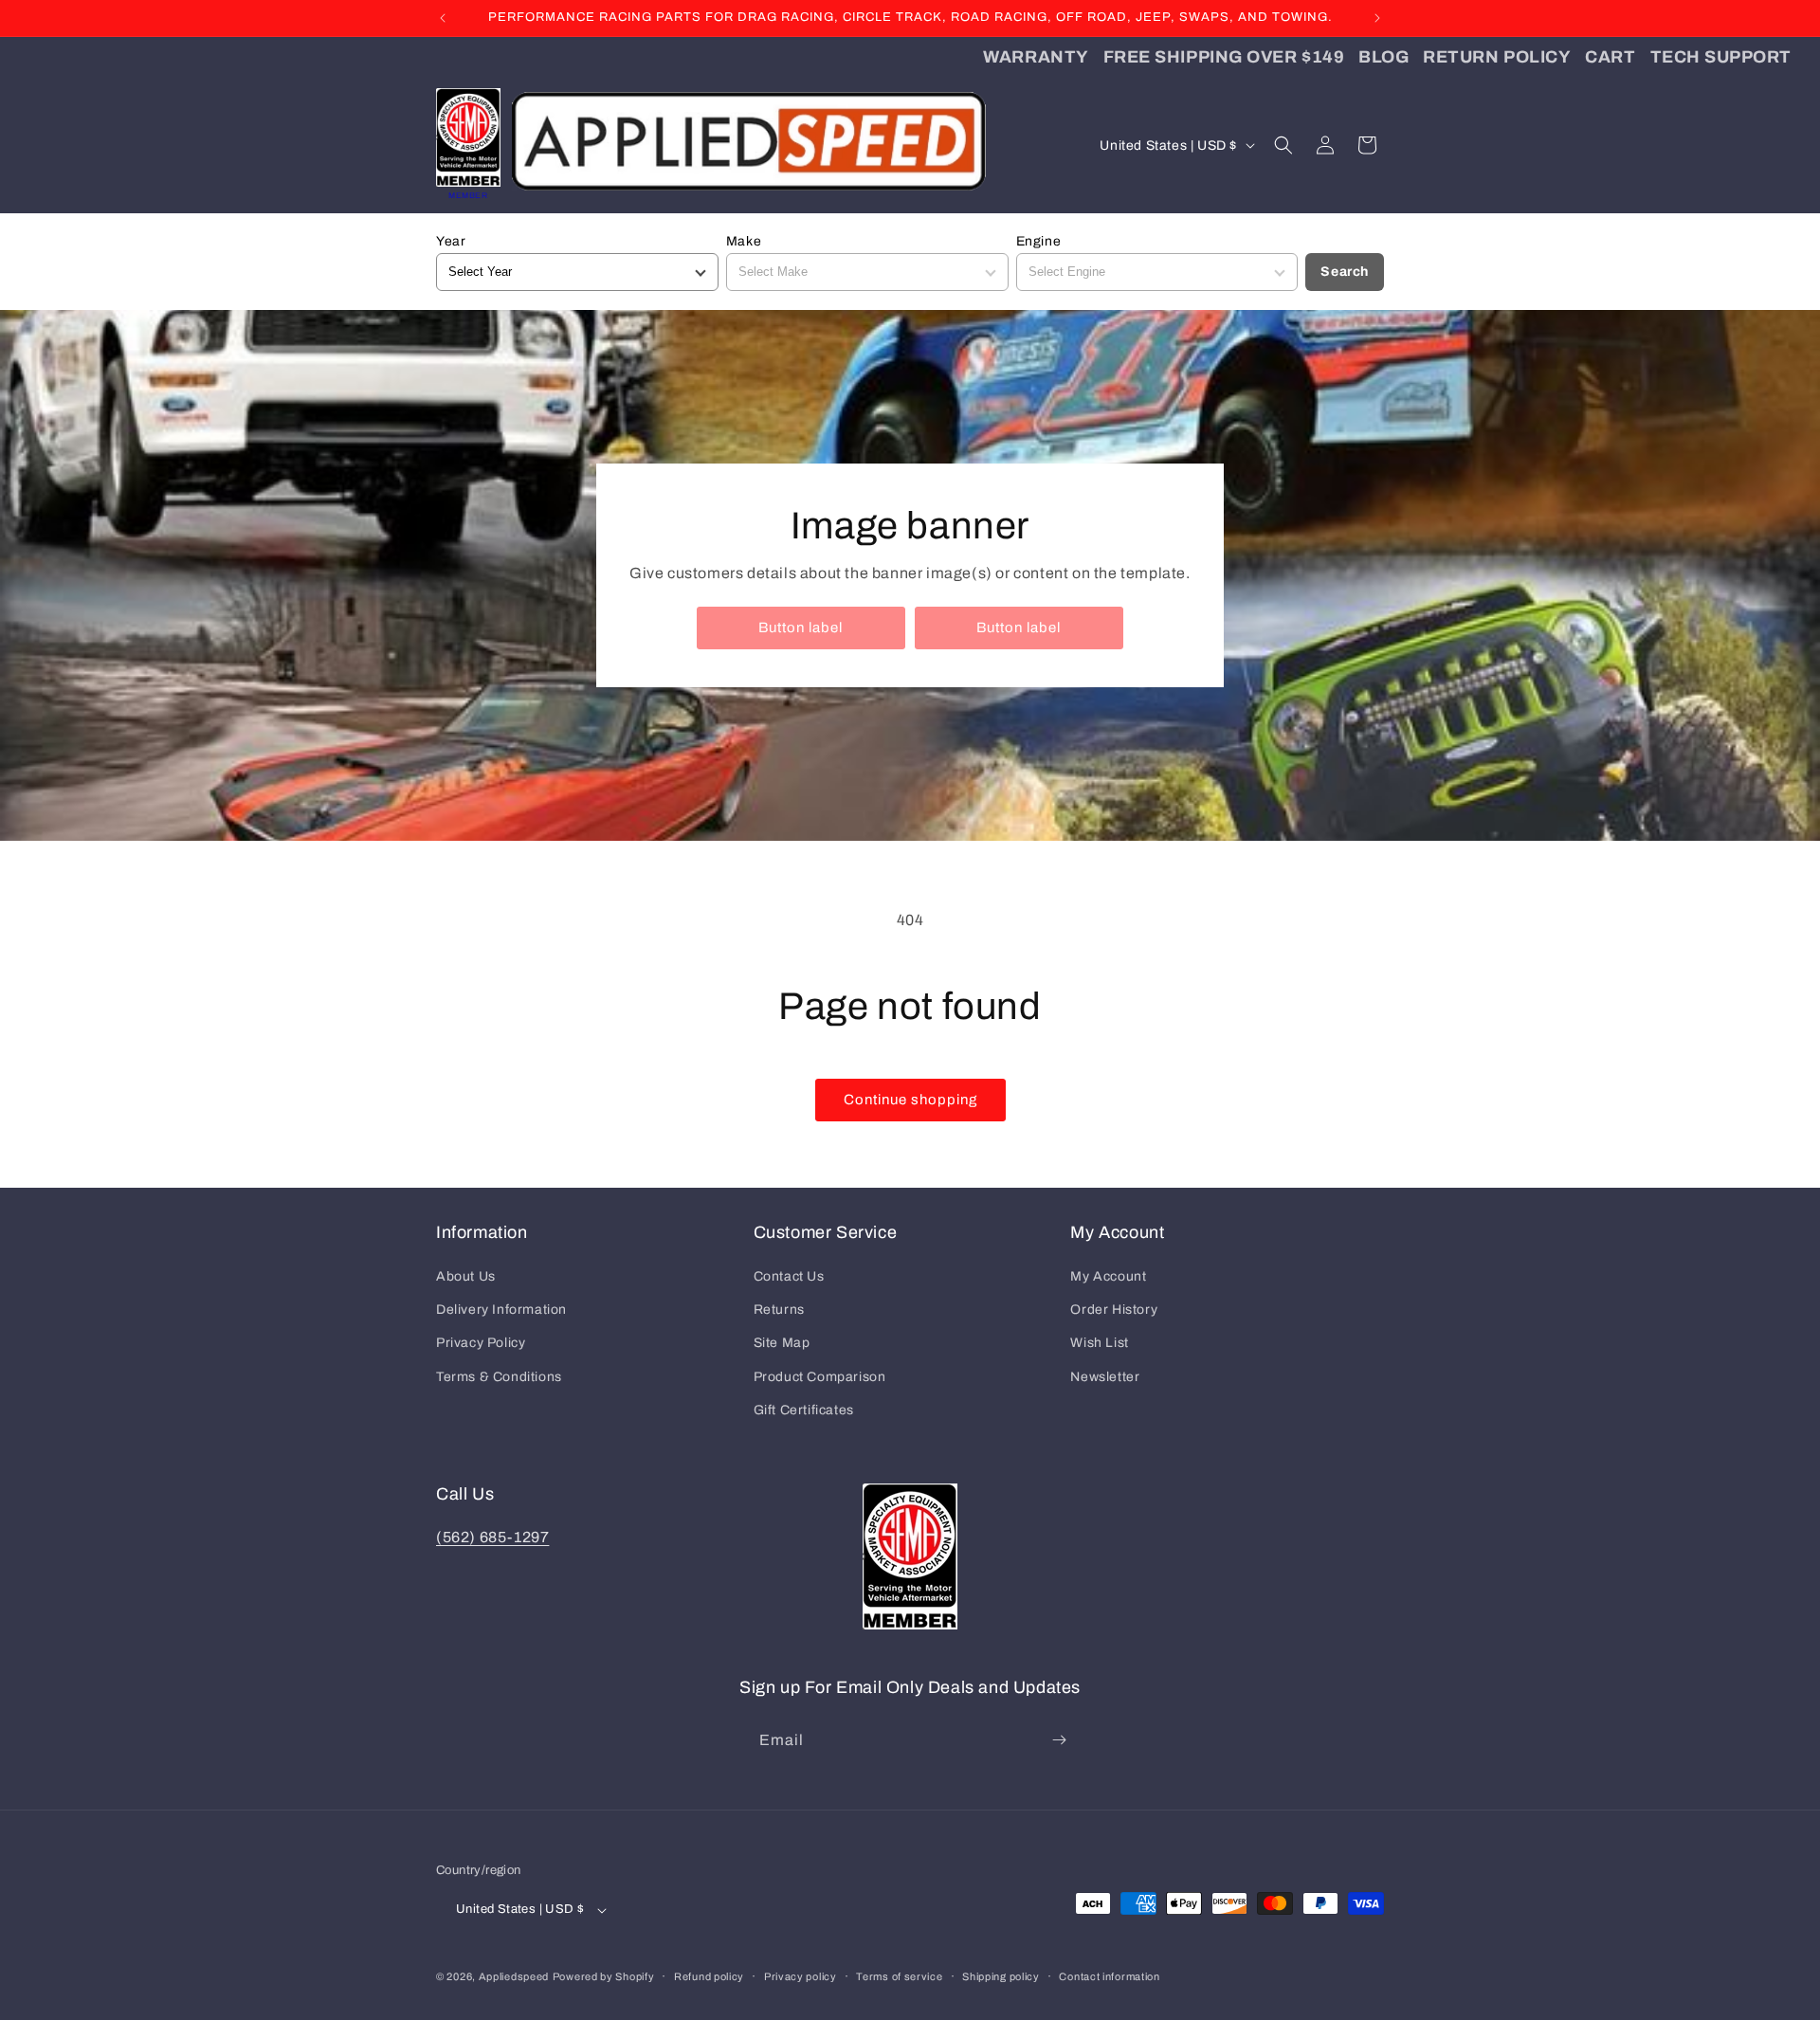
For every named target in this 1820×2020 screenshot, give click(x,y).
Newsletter (1105, 1377)
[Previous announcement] (443, 18)
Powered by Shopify (604, 1976)
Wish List (1099, 1343)
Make (744, 241)
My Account (1108, 1276)
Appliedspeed (514, 1976)
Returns (779, 1310)
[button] (1283, 145)
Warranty (1036, 57)
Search (1345, 272)
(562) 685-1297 (492, 1537)
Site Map (782, 1343)
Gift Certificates (804, 1410)
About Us (466, 1276)
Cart (1610, 57)
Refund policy (709, 1976)
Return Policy (1497, 57)
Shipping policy (1001, 1976)
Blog (1383, 57)
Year (451, 241)
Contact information (1109, 1976)
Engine (1039, 241)
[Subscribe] (1059, 1740)
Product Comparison (820, 1377)
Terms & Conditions (499, 1377)
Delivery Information (501, 1310)
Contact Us (789, 1276)
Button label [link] (801, 628)
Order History (1114, 1310)
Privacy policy (801, 1976)
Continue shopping (910, 1100)
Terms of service (899, 1976)
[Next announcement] (1377, 18)
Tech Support (1721, 57)
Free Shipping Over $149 (1224, 57)
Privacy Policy (481, 1343)
